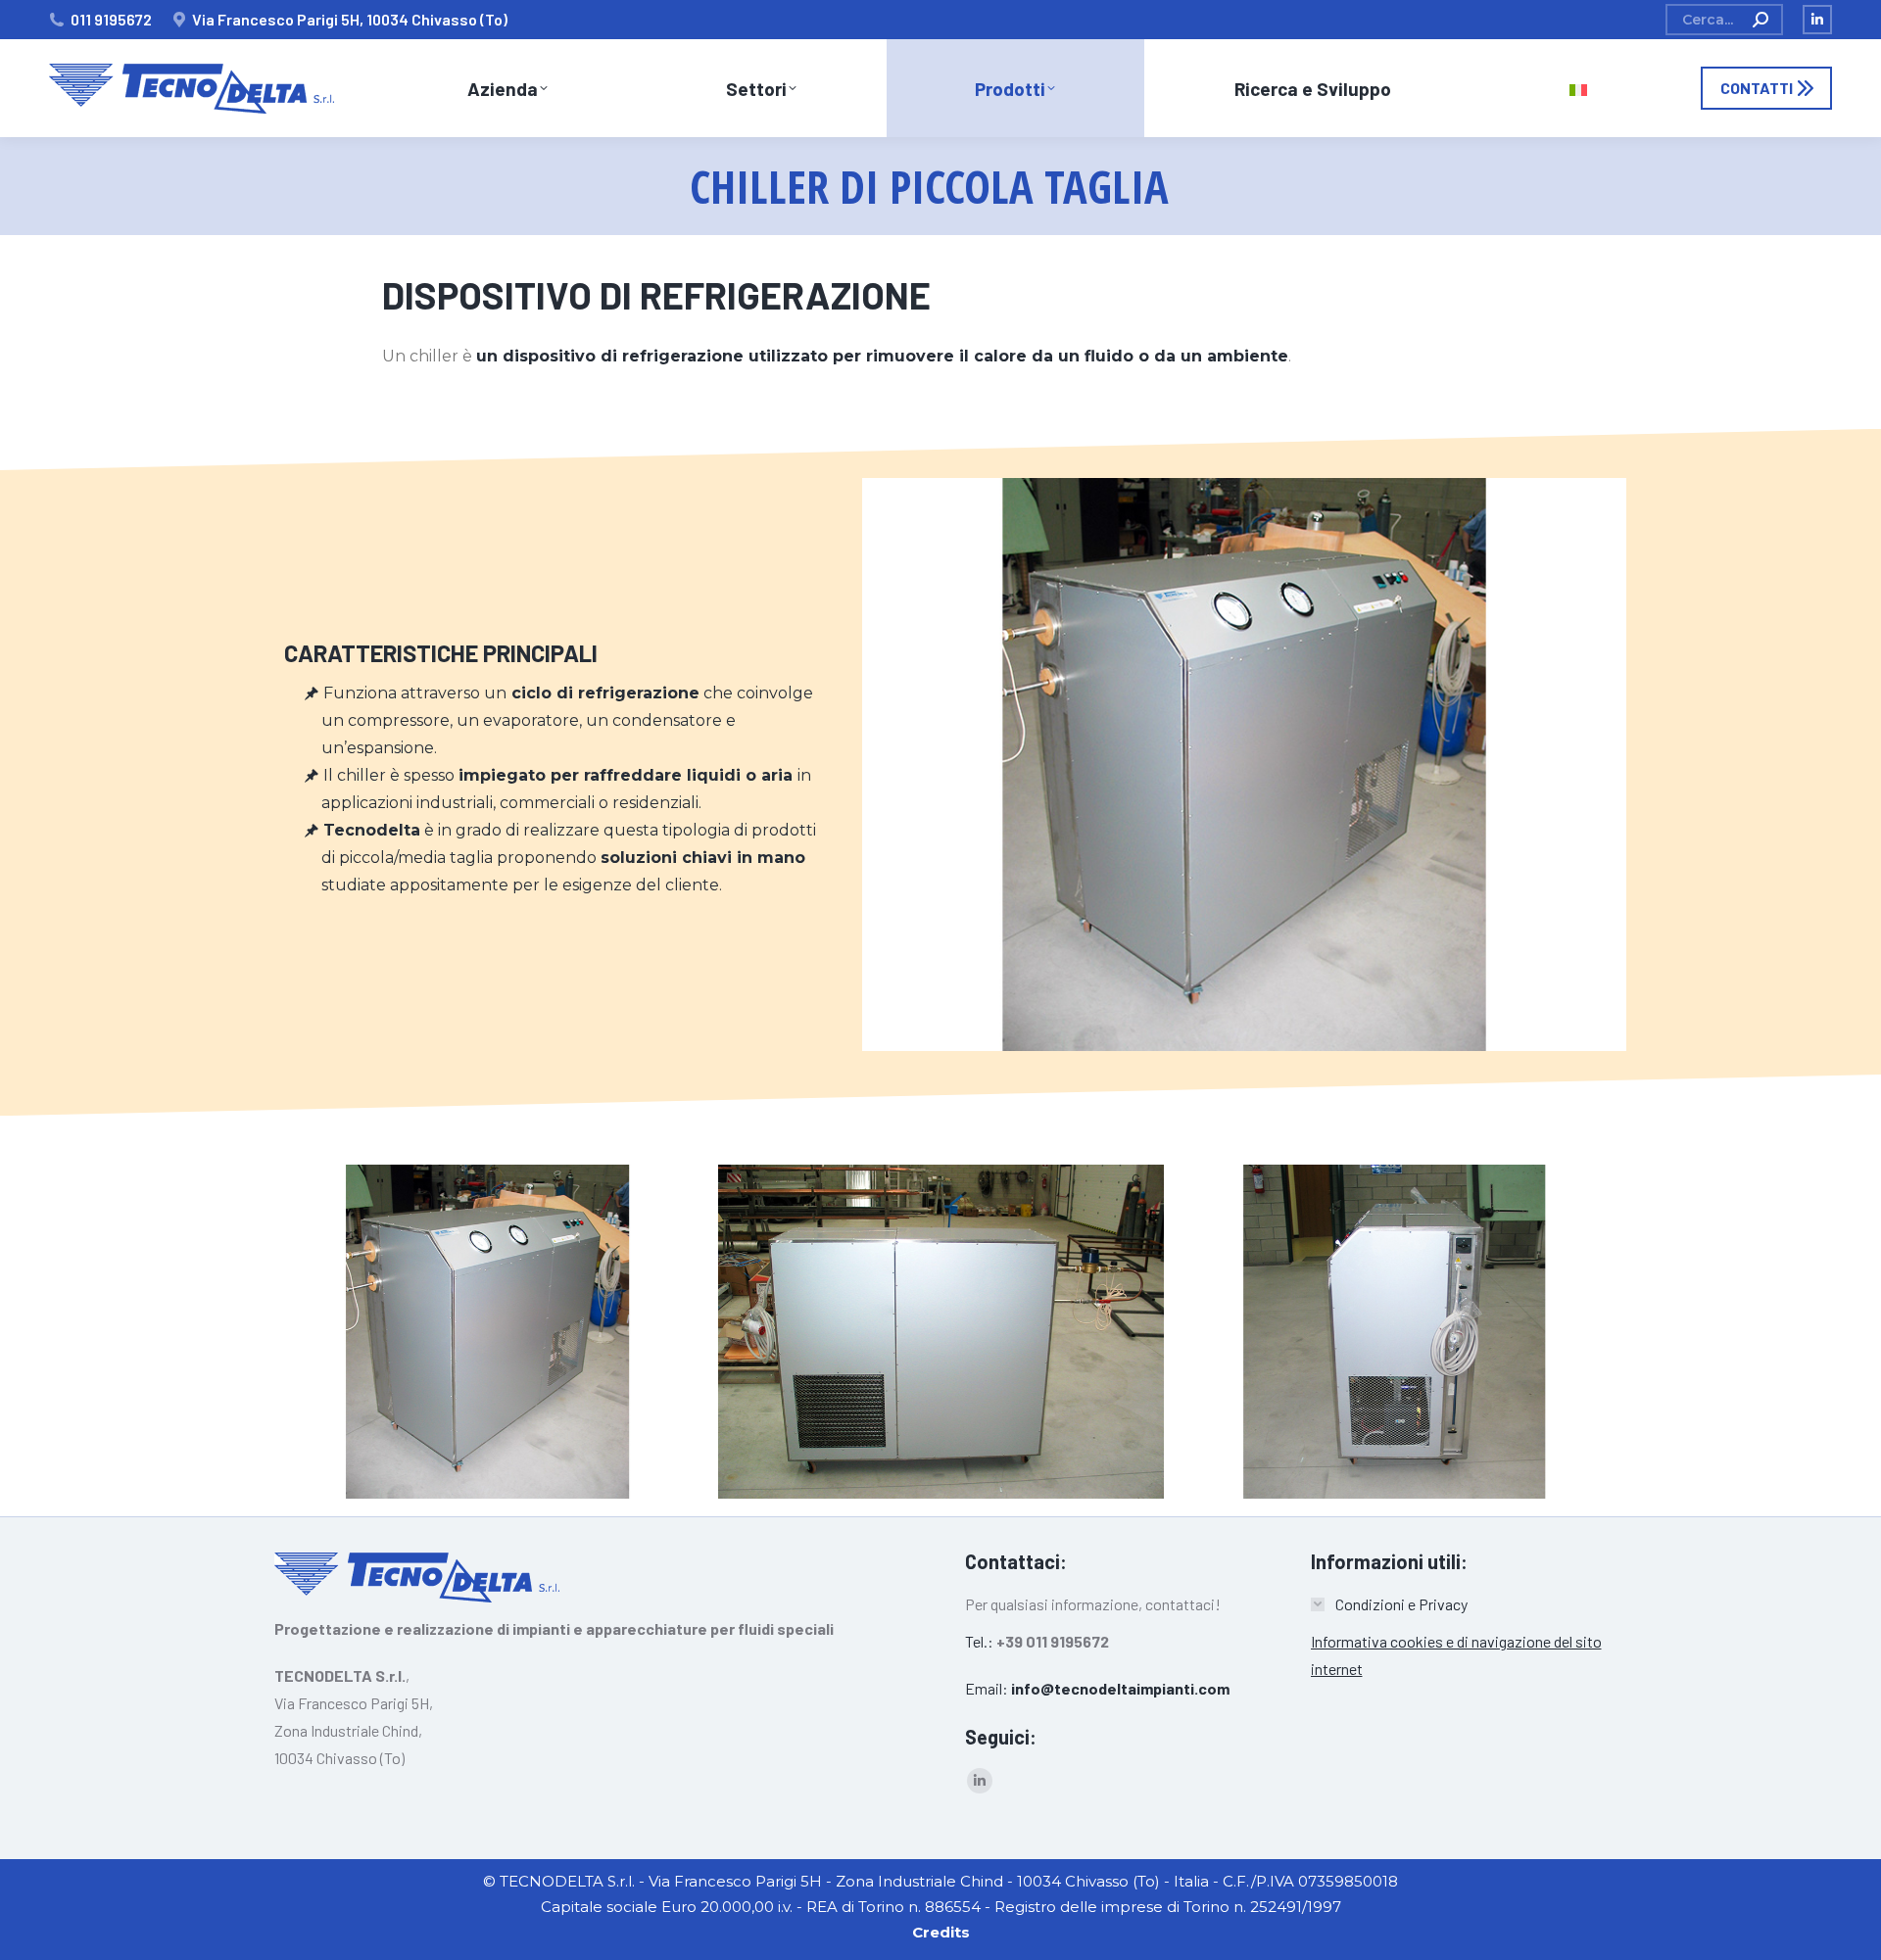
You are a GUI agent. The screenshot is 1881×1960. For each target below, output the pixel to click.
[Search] (1760, 20)
